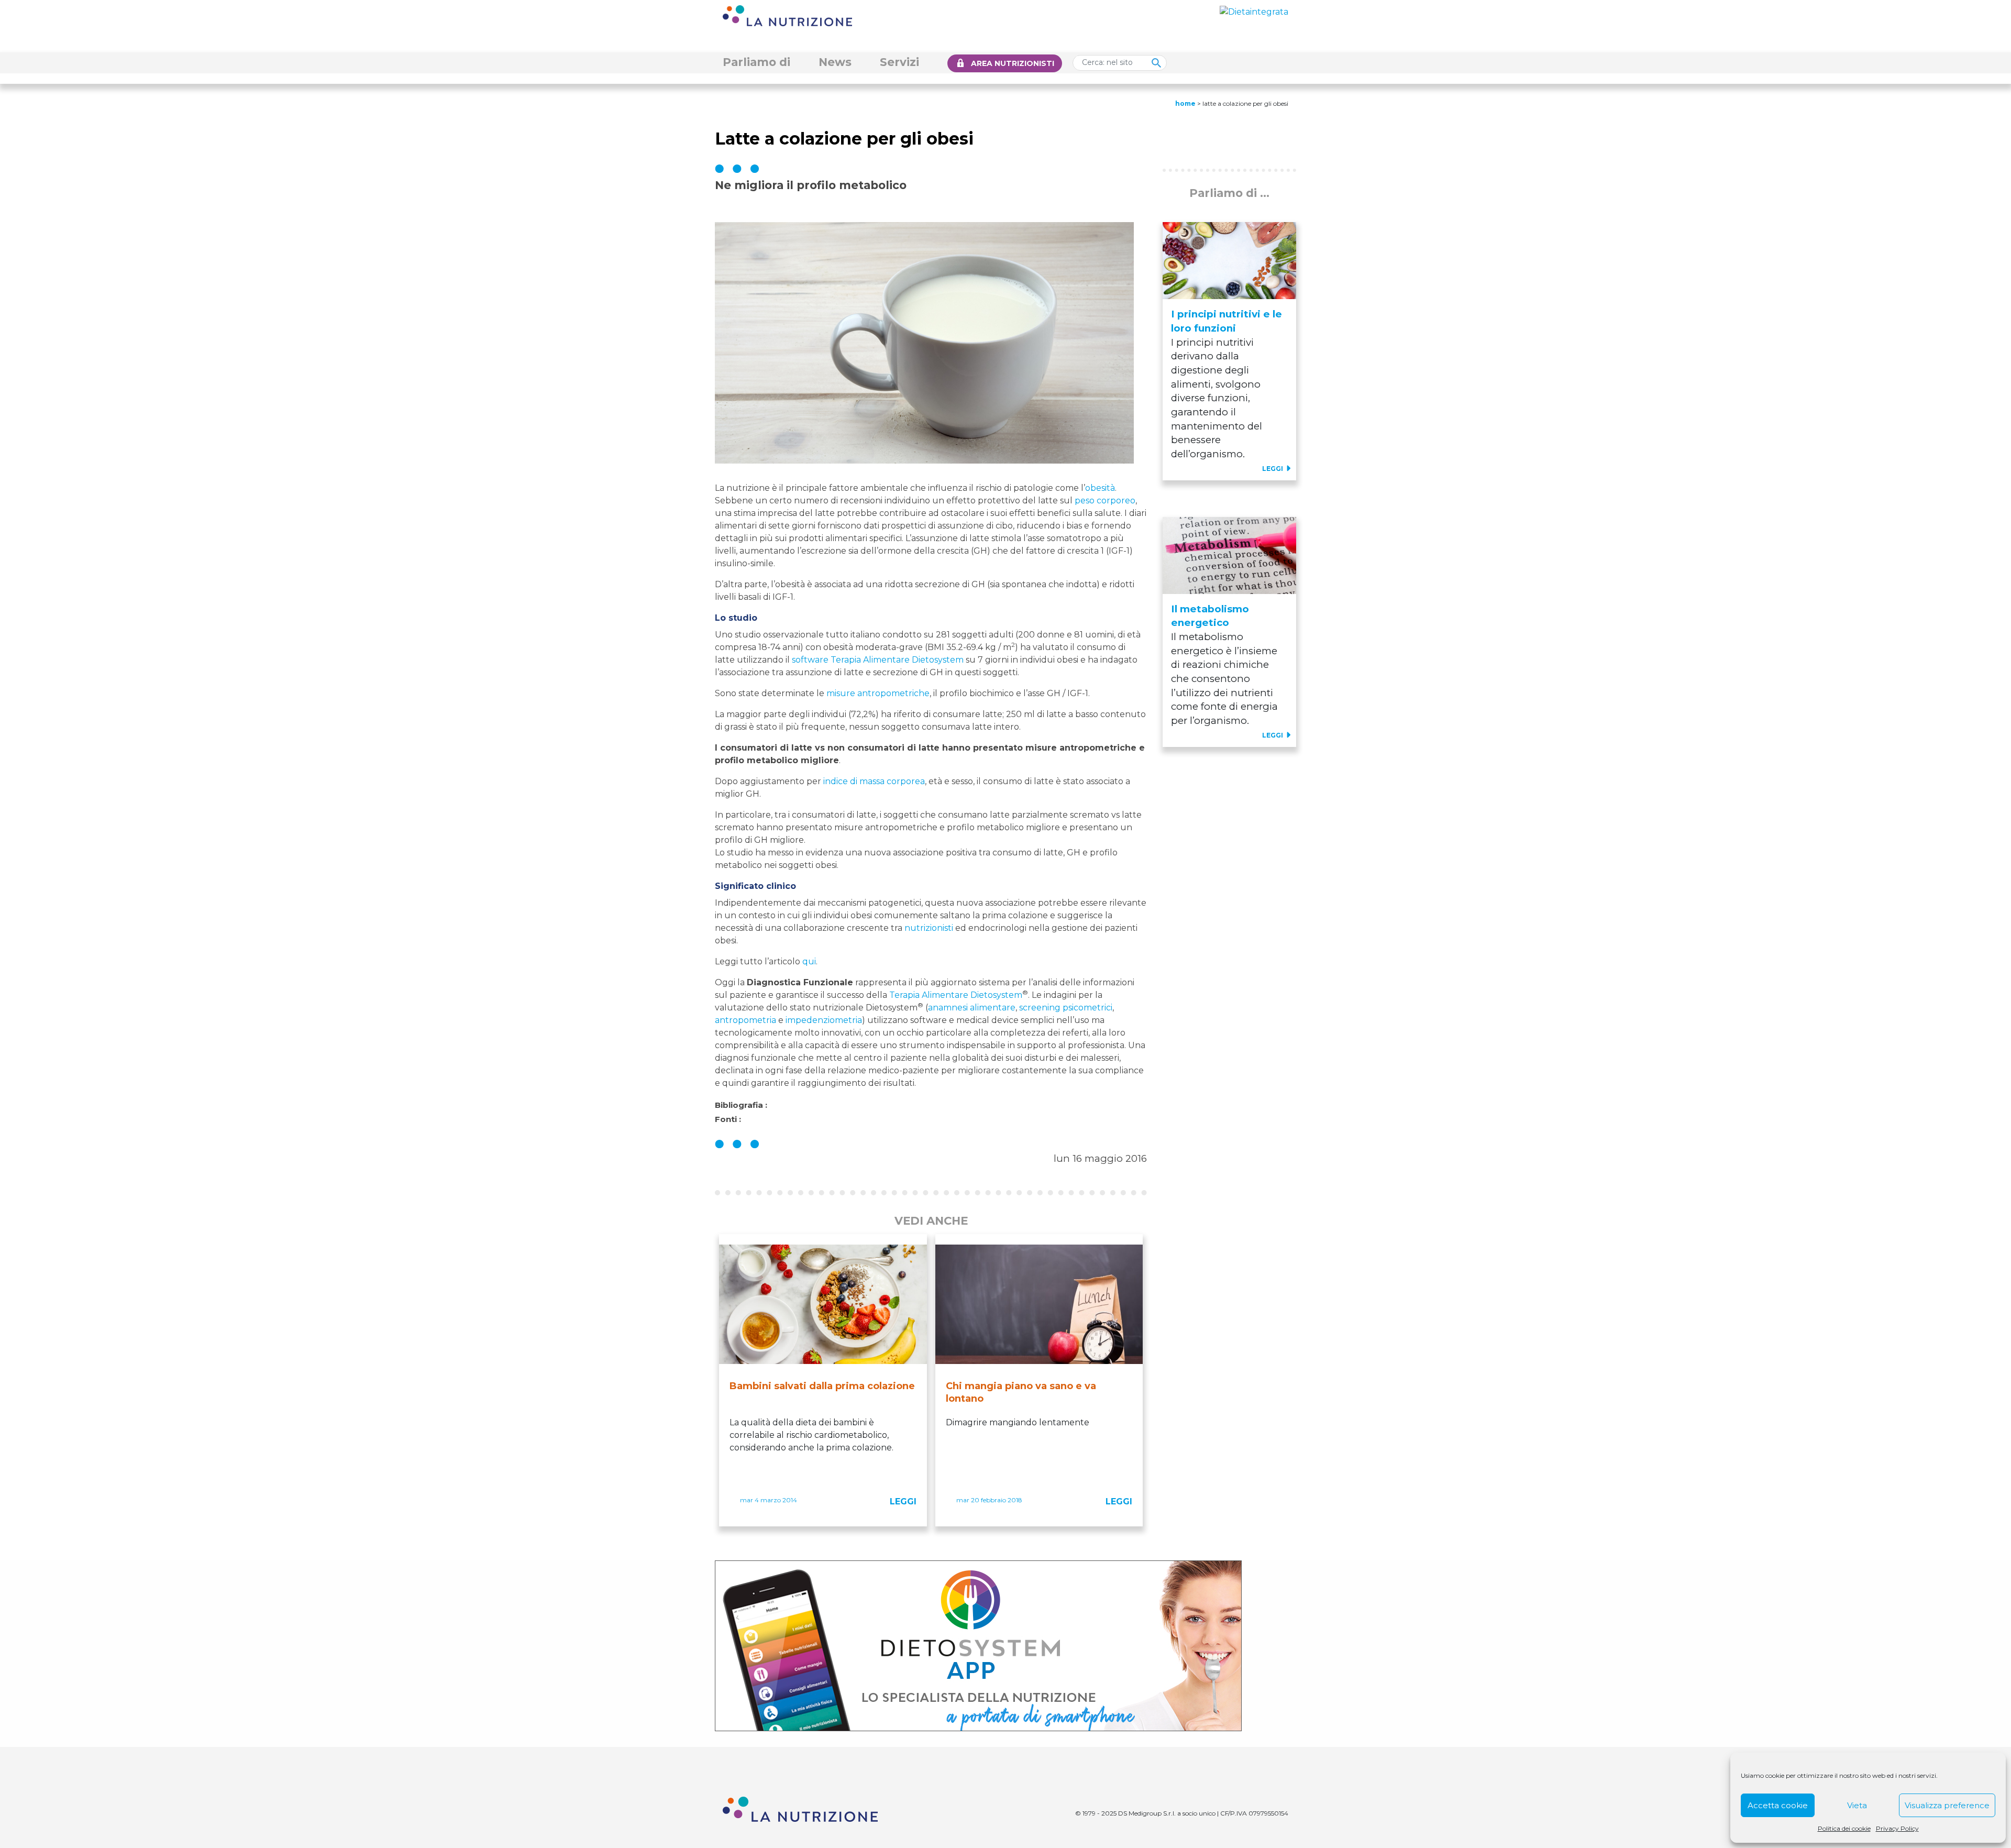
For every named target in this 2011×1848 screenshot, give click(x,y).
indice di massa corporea (874, 781)
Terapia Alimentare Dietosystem (956, 995)
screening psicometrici (1066, 1008)
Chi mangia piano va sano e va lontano (1021, 1392)
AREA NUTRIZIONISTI (1013, 63)
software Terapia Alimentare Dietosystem (878, 660)
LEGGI (903, 1501)
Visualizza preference (1947, 1805)
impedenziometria (824, 1020)
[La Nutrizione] (787, 15)
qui (809, 961)
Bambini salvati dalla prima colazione (822, 1386)
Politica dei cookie (1844, 1828)
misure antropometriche (878, 693)
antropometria (745, 1020)
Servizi (899, 62)
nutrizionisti (929, 928)
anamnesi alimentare (972, 1008)
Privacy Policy (1897, 1828)
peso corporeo (1105, 500)
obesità (1100, 488)
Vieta (1857, 1805)
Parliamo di (756, 62)
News (835, 62)
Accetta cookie (1778, 1805)
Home (1185, 103)
